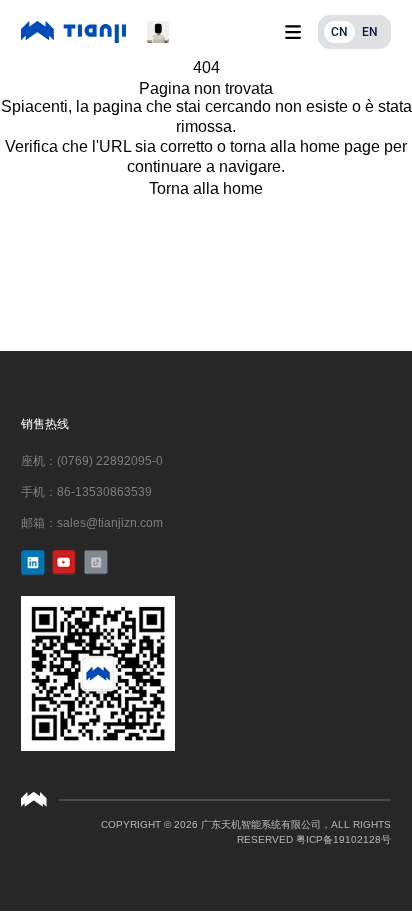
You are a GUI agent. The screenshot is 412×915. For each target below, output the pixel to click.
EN (370, 32)
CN (339, 32)
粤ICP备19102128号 (343, 839)
